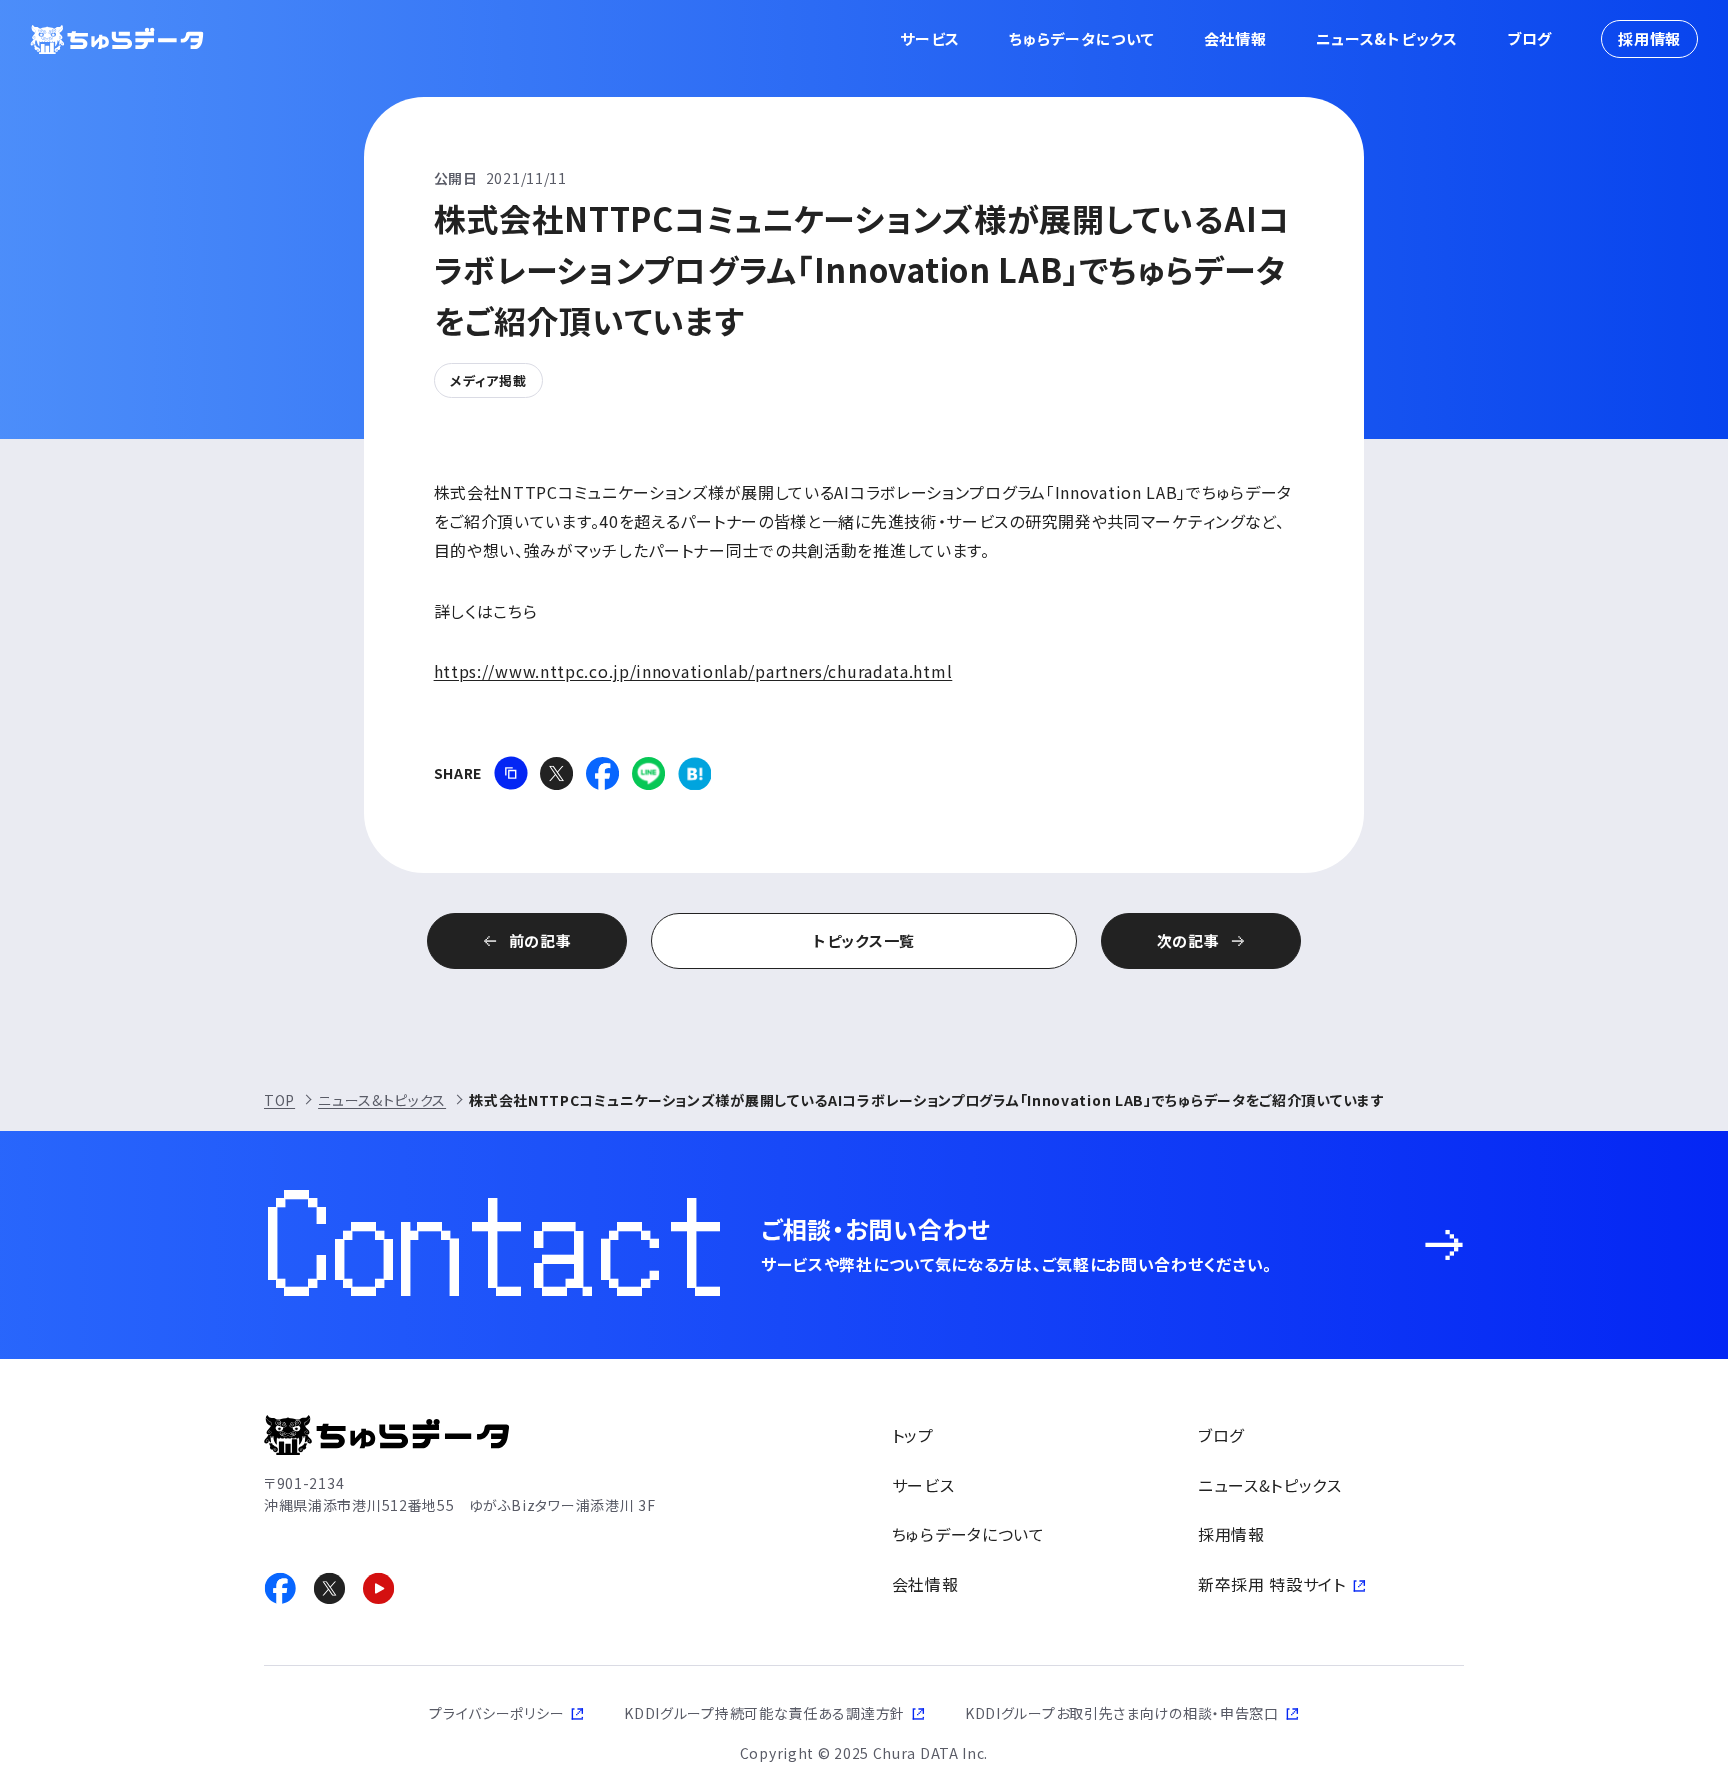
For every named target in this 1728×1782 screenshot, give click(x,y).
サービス (930, 38)
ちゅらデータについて (1081, 38)
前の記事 (540, 940)
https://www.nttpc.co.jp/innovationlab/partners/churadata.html (693, 671)
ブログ (1529, 38)
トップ (913, 1435)
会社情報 (1235, 38)
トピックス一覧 (864, 940)
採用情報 (1649, 38)
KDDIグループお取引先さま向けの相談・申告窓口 (1122, 1713)
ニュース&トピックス (1387, 38)
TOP (279, 1100)
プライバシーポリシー (496, 1713)
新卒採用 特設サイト (1272, 1584)
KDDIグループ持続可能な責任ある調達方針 (764, 1713)
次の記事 (1188, 940)
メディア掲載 (488, 380)
